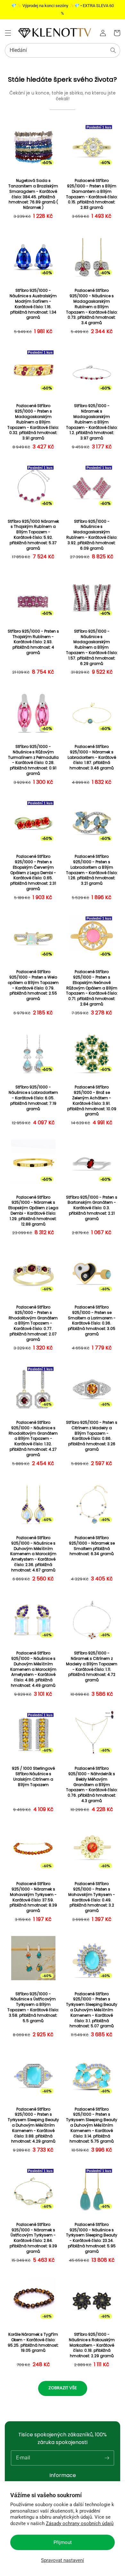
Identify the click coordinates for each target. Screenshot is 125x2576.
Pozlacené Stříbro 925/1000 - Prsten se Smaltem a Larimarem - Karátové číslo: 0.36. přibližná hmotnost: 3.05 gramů (92, 1321)
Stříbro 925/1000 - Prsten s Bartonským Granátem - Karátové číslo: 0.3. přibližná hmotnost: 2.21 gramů (92, 1208)
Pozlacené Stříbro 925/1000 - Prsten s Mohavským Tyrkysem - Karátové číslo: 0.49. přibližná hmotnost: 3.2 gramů (92, 1897)
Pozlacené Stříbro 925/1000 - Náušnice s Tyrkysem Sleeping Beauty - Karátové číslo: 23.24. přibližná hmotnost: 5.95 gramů (92, 2238)
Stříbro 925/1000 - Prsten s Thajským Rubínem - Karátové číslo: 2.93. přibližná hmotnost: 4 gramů (33, 642)
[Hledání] (113, 50)
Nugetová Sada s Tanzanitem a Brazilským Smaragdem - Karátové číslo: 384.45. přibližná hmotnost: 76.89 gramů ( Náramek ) (33, 194)
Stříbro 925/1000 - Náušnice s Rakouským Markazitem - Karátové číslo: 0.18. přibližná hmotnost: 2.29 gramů (92, 2345)
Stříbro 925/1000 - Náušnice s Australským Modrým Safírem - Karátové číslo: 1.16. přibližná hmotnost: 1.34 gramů (33, 304)
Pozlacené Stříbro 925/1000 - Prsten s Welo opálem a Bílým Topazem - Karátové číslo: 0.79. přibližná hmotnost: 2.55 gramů (33, 985)
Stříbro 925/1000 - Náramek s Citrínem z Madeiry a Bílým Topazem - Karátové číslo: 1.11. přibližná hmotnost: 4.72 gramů (92, 1667)
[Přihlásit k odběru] (107, 2458)
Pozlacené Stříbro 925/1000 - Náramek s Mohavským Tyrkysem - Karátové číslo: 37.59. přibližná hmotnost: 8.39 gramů (33, 1897)
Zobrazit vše (63, 2388)
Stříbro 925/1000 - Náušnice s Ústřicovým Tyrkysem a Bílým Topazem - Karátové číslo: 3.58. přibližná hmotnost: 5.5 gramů (33, 2007)
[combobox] (63, 50)
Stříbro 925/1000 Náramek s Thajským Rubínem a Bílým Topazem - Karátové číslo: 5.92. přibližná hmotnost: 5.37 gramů (33, 535)
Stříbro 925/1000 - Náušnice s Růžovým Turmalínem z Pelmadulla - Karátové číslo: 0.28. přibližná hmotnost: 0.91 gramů (33, 760)
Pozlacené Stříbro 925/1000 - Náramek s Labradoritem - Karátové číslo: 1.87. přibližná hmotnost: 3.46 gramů (92, 757)
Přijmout (63, 2542)
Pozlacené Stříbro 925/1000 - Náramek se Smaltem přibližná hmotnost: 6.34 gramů (92, 1546)
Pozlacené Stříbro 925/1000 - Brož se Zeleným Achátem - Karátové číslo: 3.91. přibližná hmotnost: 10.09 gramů (92, 1101)
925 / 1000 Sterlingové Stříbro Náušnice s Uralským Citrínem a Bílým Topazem (33, 1776)
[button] (8, 33)
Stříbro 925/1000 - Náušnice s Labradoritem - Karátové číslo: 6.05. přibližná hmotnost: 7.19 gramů (33, 1098)
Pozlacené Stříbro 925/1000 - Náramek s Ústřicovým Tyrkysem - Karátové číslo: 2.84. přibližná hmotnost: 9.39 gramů (33, 2238)
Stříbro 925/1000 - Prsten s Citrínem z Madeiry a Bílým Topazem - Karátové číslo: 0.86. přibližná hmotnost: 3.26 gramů (92, 1436)
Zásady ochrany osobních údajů (80, 2523)
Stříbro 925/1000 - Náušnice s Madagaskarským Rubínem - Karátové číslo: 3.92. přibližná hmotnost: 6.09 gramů (92, 535)
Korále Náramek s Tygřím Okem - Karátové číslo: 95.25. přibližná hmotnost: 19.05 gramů (33, 2342)
